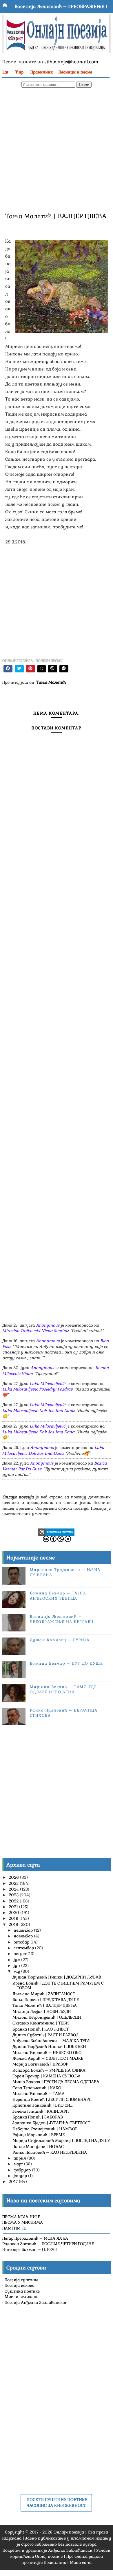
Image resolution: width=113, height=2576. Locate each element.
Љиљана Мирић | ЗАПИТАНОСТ (44, 1994)
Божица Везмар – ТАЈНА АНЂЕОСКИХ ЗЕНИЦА (58, 1596)
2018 (14, 1924)
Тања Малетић (51, 682)
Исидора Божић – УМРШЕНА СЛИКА (49, 2070)
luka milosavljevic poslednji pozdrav (38, 1389)
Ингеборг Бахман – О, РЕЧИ (30, 2249)
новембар (24, 1936)
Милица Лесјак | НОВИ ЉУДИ (42, 2011)
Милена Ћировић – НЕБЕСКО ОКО (47, 2053)
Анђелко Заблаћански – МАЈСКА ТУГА (51, 2041)
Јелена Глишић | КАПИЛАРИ (41, 2111)
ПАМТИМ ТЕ (14, 2228)
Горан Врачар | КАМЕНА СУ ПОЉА (47, 2076)
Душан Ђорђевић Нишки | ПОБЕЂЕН (49, 2046)
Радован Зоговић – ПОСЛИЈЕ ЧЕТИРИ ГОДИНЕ (48, 2244)
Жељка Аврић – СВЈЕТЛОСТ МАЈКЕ (48, 2058)
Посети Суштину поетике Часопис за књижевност (57, 2503)
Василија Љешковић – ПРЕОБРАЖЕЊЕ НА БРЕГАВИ (62, 1619)
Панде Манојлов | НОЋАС (38, 2147)
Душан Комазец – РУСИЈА (60, 1640)
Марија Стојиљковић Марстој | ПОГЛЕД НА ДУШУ (61, 2140)
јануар (21, 2176)
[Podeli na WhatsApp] (42, 669)
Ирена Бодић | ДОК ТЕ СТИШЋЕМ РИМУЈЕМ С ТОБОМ (58, 1986)
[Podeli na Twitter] (19, 669)
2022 (14, 1901)
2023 (14, 1895)
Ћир (19, 72)
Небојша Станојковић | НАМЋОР (45, 2129)
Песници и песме (75, 72)
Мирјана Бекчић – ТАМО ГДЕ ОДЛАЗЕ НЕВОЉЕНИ (63, 1689)
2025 (14, 1883)
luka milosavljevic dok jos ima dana (38, 1410)
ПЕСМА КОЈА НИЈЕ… (22, 2217)
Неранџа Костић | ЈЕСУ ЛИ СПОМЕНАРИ (52, 2099)
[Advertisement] (57, 149)
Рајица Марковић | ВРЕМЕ (39, 2135)
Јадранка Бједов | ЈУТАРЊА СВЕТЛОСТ (51, 2123)
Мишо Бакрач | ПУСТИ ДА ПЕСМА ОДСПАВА (56, 2082)
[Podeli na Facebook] (8, 669)
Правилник (42, 72)
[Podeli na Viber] (53, 669)
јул (17, 1960)
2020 (14, 1913)
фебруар (23, 2170)
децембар (24, 1930)
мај (17, 1971)
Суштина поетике (22, 2291)
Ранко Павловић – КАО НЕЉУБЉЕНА (50, 2152)
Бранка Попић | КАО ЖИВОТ (41, 2029)
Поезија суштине (21, 2280)
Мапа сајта (81, 2562)
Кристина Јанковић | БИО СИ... (43, 2105)
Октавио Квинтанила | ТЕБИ (41, 2023)
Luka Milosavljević (47, 1384)
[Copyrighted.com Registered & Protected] (56, 1532)
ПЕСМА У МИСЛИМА (23, 2222)
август (21, 1954)
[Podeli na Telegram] (64, 669)
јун (17, 1965)
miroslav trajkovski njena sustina (35, 1331)
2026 (14, 1877)
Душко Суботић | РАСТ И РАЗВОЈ (45, 2035)
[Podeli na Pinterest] (31, 669)
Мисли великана (22, 2297)
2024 (14, 1889)
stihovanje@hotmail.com (71, 62)
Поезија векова (20, 2285)
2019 (14, 1918)
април (20, 2158)
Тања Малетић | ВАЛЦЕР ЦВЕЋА (45, 2005)
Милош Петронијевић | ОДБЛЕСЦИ (47, 2017)
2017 (14, 2182)
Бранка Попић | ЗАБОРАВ (38, 2117)
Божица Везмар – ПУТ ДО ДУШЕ (66, 1663)
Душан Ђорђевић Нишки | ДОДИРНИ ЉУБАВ (57, 1977)
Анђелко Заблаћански (70, 2550)
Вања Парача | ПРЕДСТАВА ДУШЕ (46, 2000)
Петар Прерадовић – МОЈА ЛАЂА (35, 2238)
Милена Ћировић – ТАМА (39, 2094)
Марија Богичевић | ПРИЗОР (40, 2064)
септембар (24, 1948)
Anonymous (48, 1325)
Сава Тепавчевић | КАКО (37, 2088)
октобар (22, 1942)
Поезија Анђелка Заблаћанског (36, 2302)
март (19, 2164)
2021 (14, 1907)
